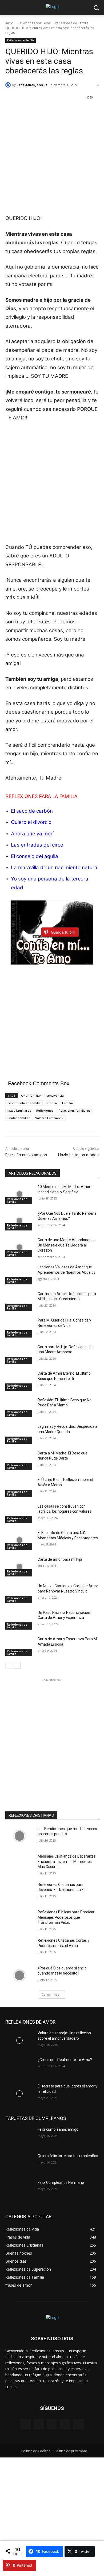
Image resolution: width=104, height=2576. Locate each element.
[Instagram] (39, 2424)
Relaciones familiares (75, 1110)
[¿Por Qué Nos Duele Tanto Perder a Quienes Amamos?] (19, 1221)
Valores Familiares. (49, 1118)
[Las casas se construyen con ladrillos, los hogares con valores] (19, 1514)
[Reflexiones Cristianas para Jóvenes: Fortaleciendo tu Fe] (19, 1892)
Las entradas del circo (37, 845)
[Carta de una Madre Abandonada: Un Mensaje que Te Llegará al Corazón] (19, 1247)
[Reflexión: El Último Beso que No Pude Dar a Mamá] (19, 1407)
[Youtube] (78, 2424)
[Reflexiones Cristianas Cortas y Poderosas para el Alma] (19, 1948)
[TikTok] (65, 2424)
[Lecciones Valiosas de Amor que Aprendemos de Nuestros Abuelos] (19, 1275)
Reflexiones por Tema (34, 23)
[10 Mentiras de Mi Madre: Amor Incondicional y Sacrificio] (19, 1194)
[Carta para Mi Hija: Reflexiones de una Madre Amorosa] (19, 1354)
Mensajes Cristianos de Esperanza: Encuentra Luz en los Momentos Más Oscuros (67, 1861)
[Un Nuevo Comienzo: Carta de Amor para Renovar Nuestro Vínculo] (19, 1593)
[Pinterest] (52, 2424)
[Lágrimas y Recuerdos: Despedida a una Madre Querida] (19, 1434)
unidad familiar (19, 1118)
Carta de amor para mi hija (60, 1559)
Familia (67, 1103)
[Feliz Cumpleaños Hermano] (19, 2190)
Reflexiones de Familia (72, 23)
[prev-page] (9, 1665)
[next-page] (17, 1665)
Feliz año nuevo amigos (26, 1155)
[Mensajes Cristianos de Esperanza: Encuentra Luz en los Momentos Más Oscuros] (19, 1864)
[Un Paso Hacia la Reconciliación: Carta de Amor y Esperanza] (19, 1620)
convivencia (55, 1096)
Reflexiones (45, 1110)
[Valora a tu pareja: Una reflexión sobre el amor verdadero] (19, 2040)
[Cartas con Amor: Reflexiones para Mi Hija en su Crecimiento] (19, 1301)
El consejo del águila (35, 856)
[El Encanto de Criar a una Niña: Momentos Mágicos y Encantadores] (19, 1540)
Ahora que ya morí (32, 834)
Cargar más (50, 1994)
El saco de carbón (32, 811)
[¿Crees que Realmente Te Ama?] (19, 2067)
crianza (51, 1103)
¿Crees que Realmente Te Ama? (65, 2060)
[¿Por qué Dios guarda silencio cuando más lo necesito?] (19, 1976)
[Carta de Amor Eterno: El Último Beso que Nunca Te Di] (19, 1381)
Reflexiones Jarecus (32, 85)
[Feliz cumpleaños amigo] (19, 2137)
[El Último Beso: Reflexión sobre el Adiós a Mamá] (19, 1487)
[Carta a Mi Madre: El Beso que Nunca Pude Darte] (19, 1461)
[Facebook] (26, 2424)
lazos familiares (19, 1110)
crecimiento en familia (24, 1103)
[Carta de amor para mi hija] (19, 1567)
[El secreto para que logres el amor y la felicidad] (19, 2094)
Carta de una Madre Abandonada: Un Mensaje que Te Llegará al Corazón (66, 1245)
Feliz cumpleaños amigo (58, 2129)
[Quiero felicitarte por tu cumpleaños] (19, 2163)
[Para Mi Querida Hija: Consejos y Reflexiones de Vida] (19, 1328)
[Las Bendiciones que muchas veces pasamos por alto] (19, 1836)
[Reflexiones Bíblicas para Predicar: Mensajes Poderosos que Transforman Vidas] (19, 1920)
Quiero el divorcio (31, 822)
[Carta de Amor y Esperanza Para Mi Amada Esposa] (19, 1646)
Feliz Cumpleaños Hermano (61, 2182)
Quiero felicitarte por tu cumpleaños (68, 2156)
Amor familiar (31, 1096)
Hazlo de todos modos (78, 1155)
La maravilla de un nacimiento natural (55, 868)
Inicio (9, 23)
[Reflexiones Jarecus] (9, 85)
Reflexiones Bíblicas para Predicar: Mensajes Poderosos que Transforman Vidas (66, 1917)
